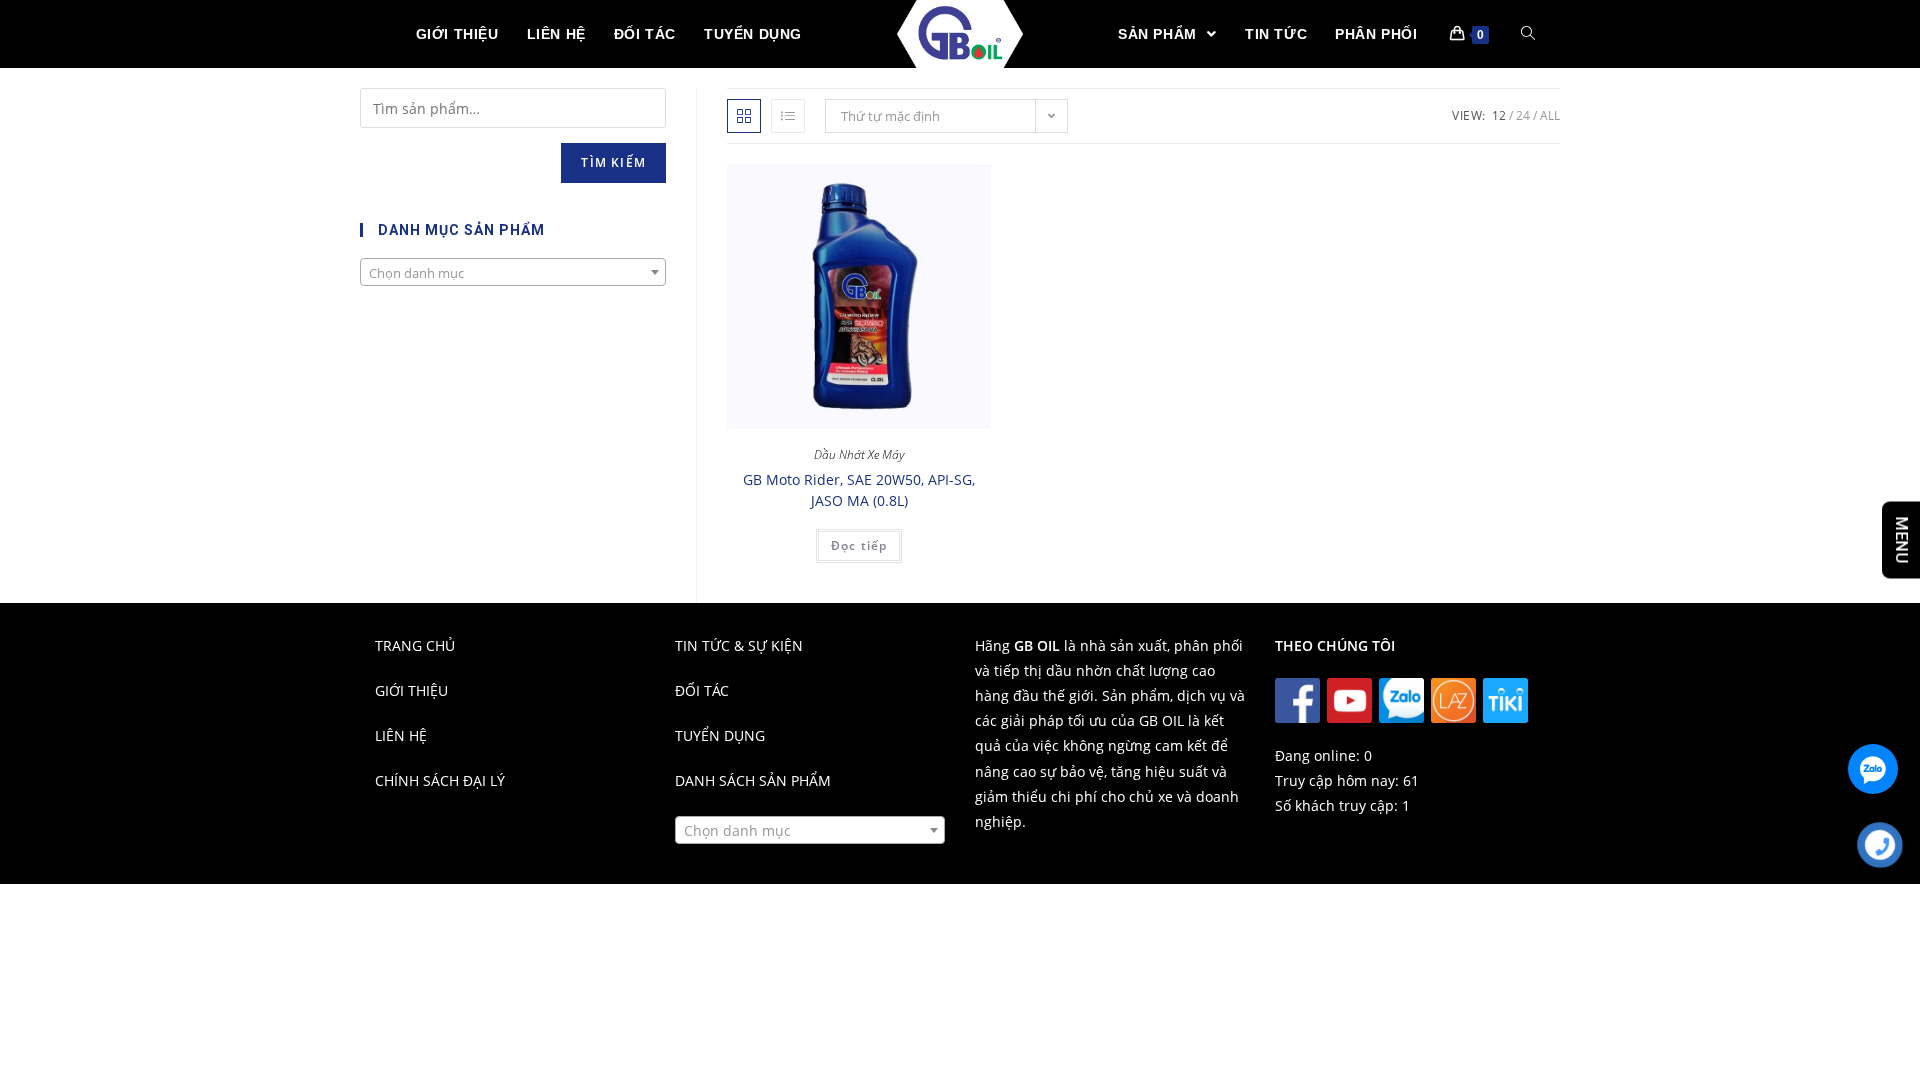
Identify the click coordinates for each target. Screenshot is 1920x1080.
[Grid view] (744, 116)
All (1550, 115)
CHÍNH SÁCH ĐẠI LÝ (440, 780)
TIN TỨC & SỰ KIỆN (739, 645)
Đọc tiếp (859, 545)
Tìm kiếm (613, 162)
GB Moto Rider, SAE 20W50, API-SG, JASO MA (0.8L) (859, 490)
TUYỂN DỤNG (720, 735)
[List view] (788, 116)
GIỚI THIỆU (411, 690)
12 (1499, 115)
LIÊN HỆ (401, 735)
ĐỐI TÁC (702, 690)
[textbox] (513, 273)
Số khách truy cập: (1338, 805)
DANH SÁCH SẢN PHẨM (753, 780)
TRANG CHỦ (415, 645)
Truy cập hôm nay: (1339, 780)
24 (1523, 115)
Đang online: (1319, 755)
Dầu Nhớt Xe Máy (859, 454)
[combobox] (513, 272)
